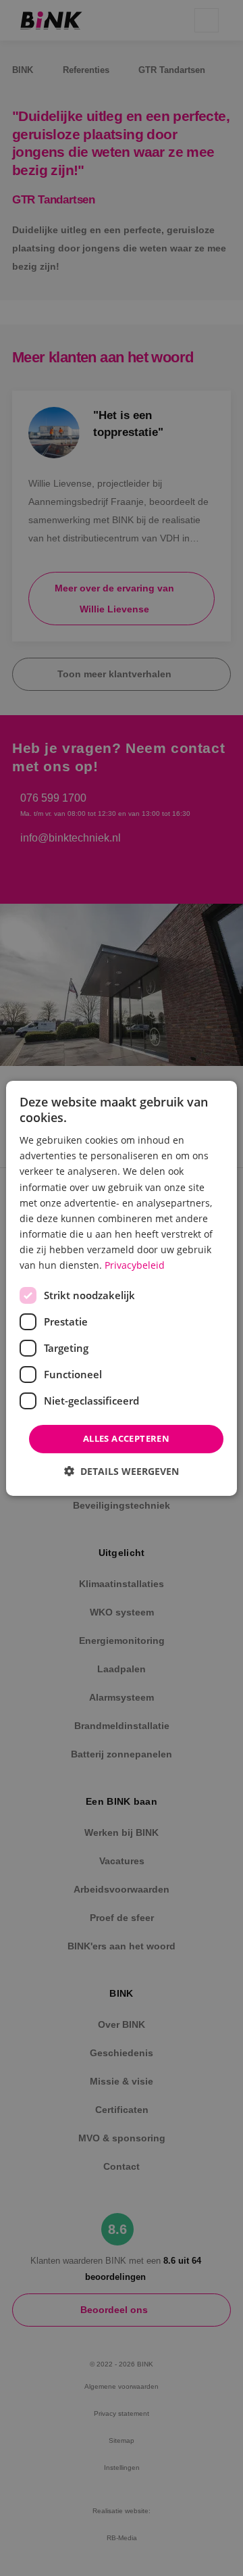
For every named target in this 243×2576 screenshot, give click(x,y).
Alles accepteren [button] (126, 1438)
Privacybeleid (135, 1265)
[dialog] (122, 1288)
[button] (122, 1471)
